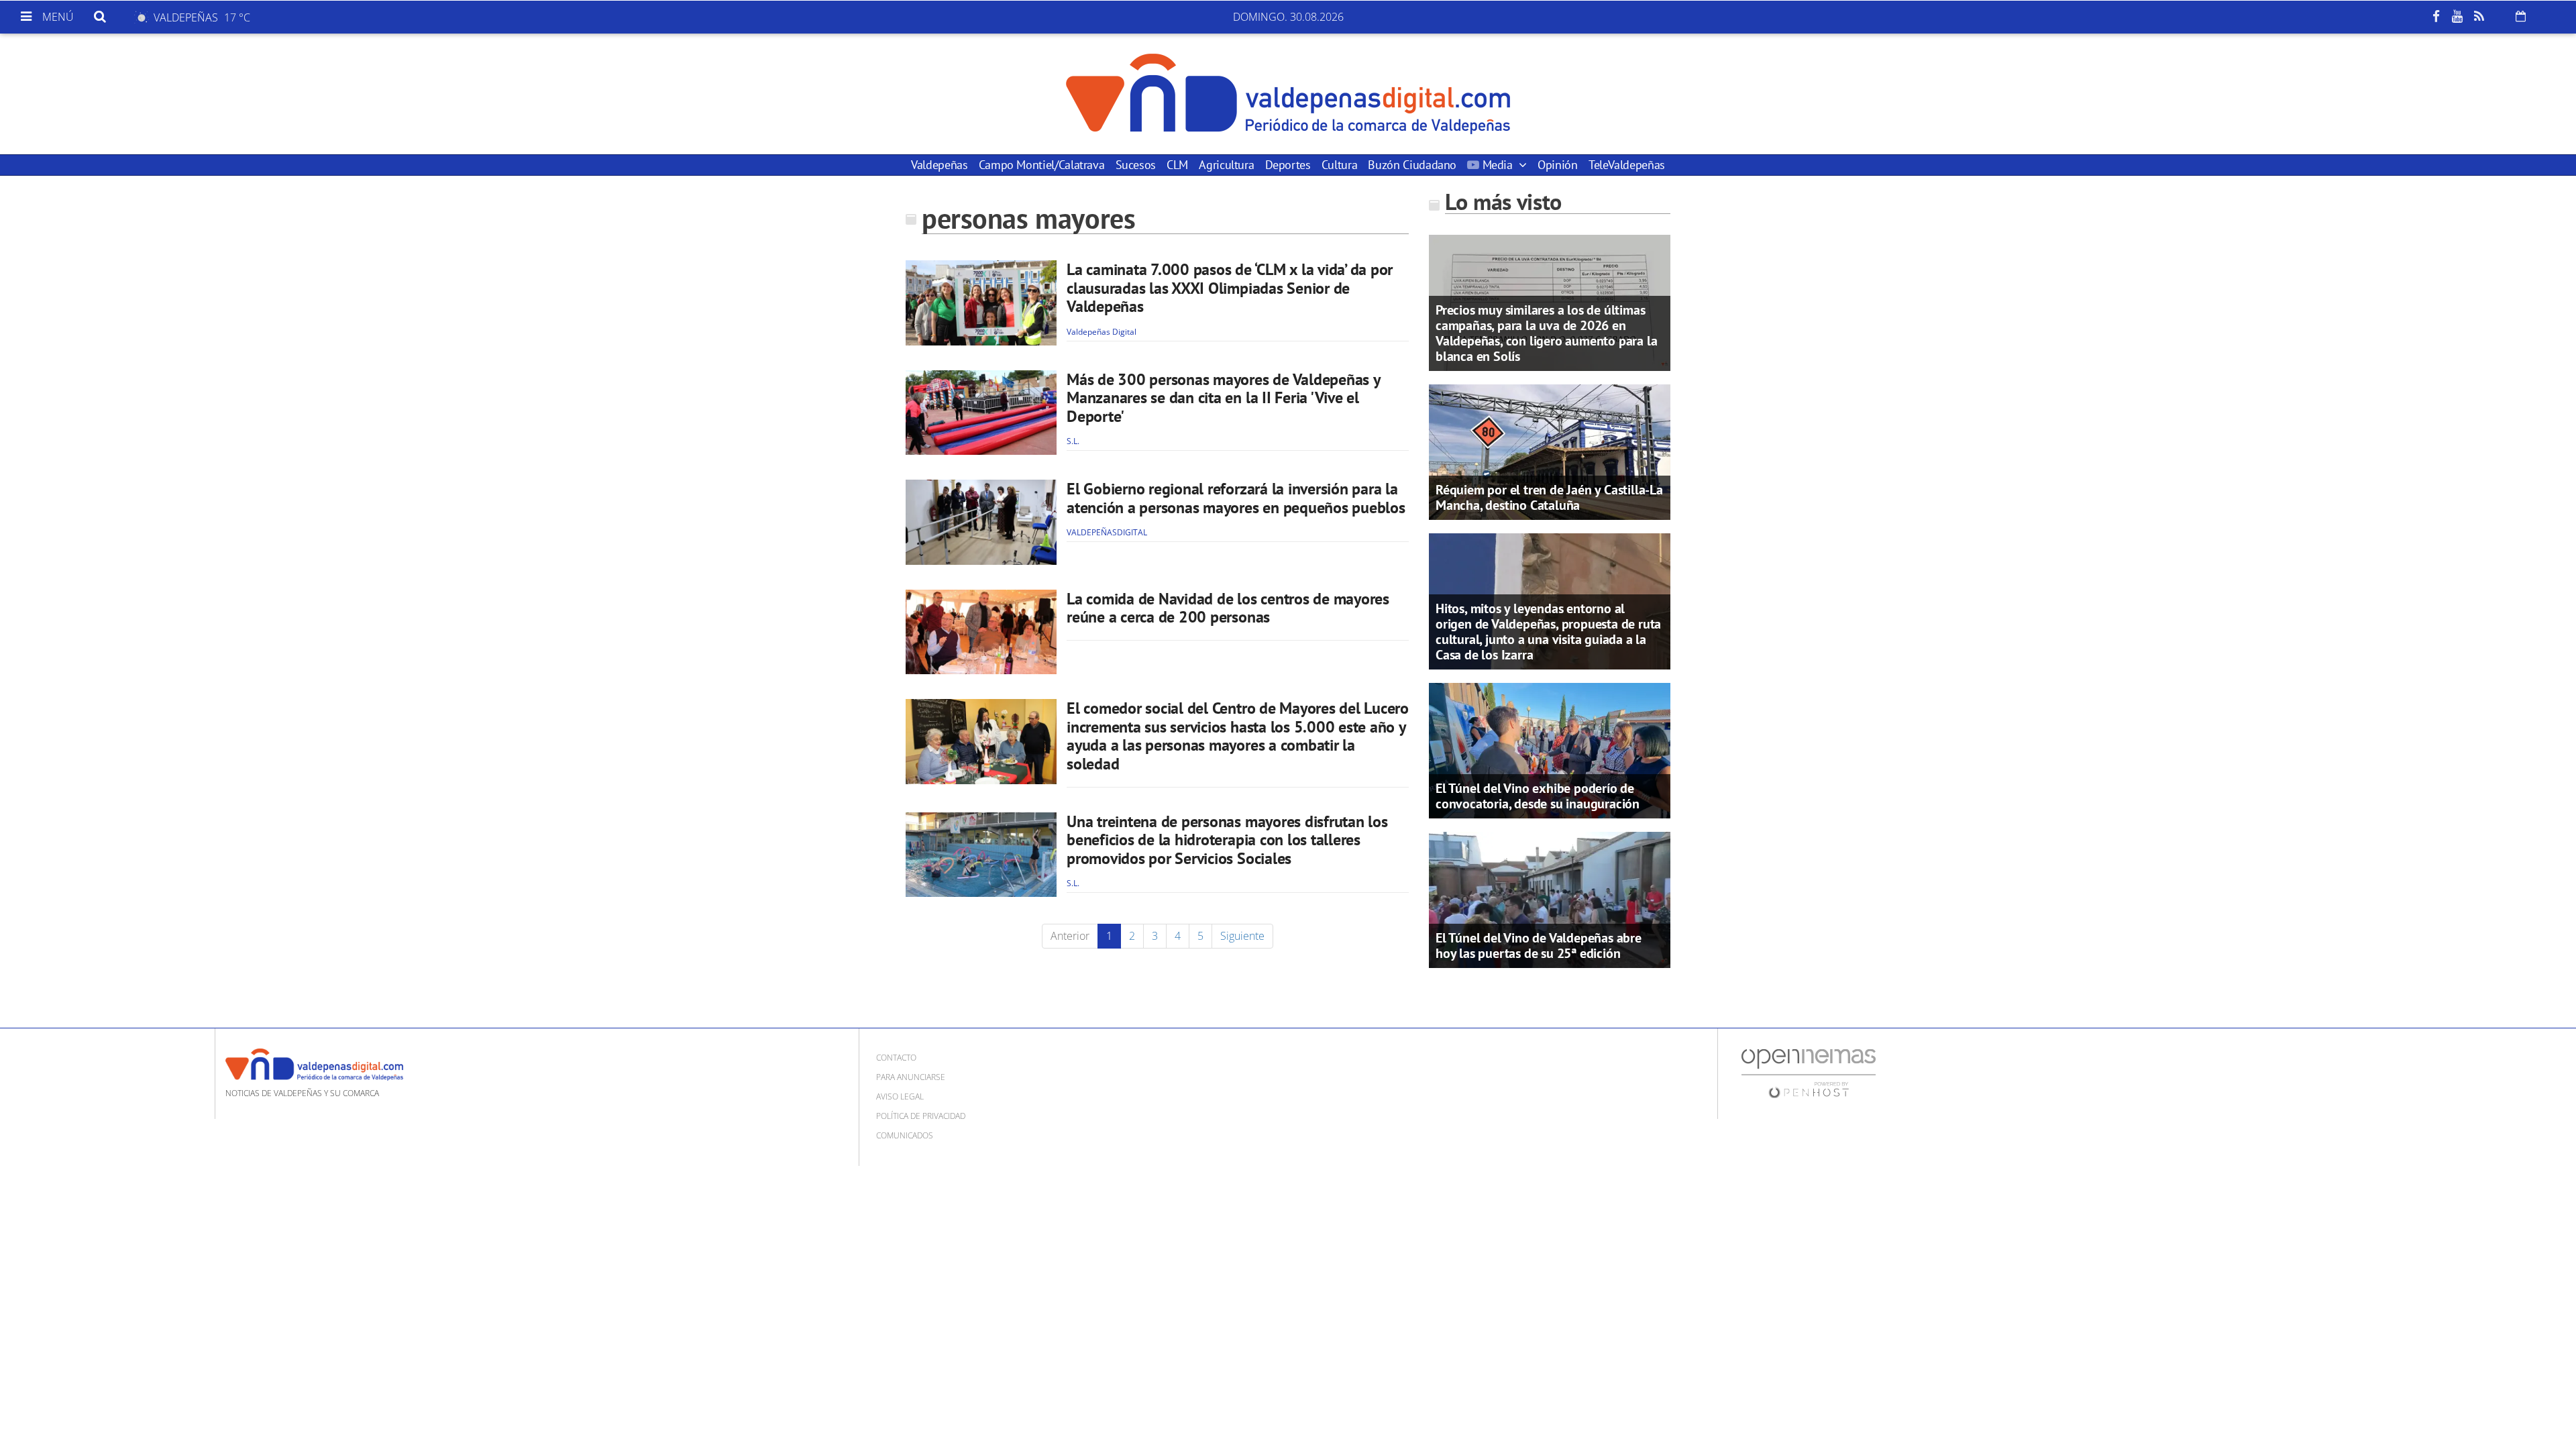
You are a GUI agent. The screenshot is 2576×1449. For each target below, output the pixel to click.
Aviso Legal (900, 1096)
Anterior (1070, 936)
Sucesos (1136, 165)
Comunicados (905, 1135)
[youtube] (2457, 17)
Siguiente (1242, 936)
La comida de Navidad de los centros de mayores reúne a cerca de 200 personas (1228, 608)
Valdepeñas (939, 165)
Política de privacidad (921, 1116)
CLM (1177, 165)
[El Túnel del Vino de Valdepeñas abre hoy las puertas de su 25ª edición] (1550, 899)
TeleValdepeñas (1627, 165)
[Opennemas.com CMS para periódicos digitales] (1809, 1072)
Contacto (896, 1058)
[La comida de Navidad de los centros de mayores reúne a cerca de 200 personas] (981, 632)
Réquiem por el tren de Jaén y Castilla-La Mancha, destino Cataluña (1549, 497)
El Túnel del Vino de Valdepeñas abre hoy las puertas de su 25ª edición (1539, 946)
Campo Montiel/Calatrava (1042, 165)
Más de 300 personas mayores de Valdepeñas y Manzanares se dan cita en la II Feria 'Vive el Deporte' (1223, 398)
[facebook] (2436, 17)
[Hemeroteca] (2521, 16)
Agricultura (1226, 165)
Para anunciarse (911, 1077)
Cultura (1339, 165)
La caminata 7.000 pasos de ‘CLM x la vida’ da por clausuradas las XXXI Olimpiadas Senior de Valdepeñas (1230, 288)
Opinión (1557, 165)
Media (1497, 165)
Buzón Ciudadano (1412, 165)
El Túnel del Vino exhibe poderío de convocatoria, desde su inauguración (1538, 796)
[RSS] (2479, 17)
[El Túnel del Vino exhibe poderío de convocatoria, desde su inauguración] (1550, 749)
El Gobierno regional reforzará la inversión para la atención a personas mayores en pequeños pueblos (1236, 498)
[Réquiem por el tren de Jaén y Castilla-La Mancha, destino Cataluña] (1550, 451)
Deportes (1288, 165)
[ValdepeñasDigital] (1288, 94)
